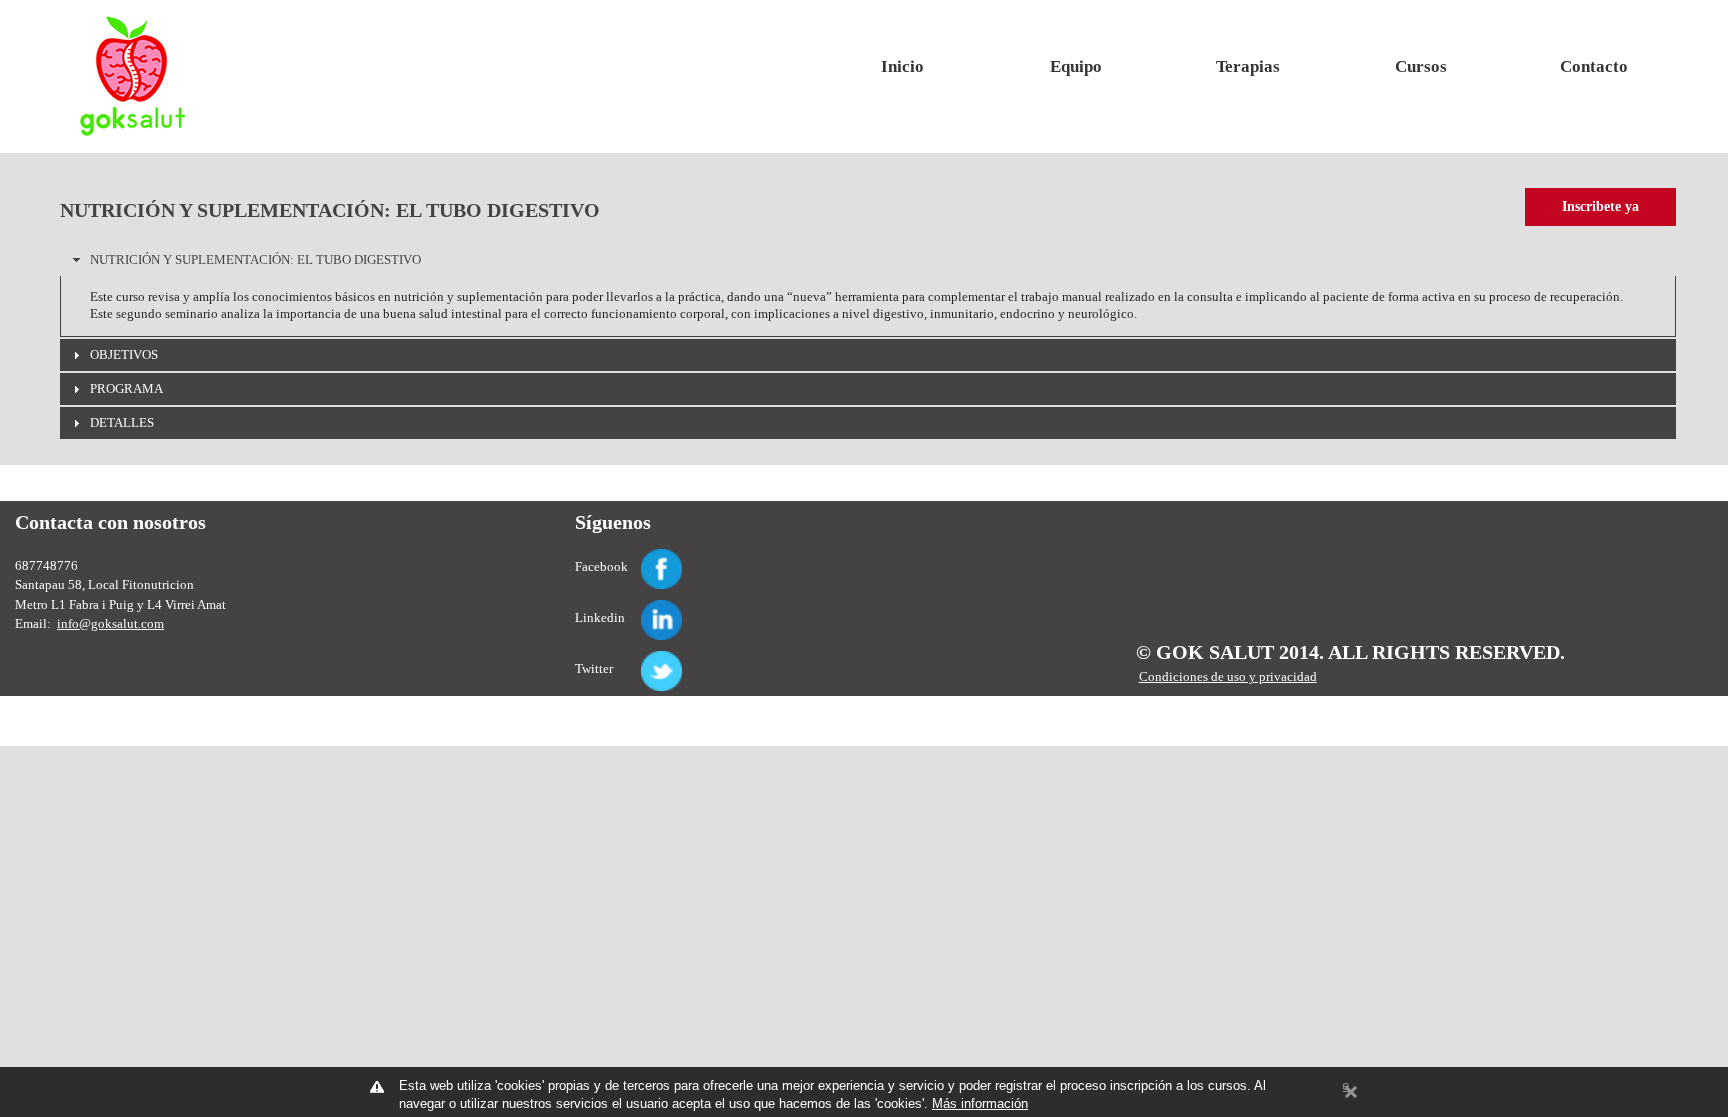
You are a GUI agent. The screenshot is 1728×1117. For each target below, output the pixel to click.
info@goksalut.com (110, 623)
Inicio (902, 66)
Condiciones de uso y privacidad (1228, 676)
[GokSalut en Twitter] (638, 659)
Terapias (1248, 66)
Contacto (1594, 66)
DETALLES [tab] (122, 422)
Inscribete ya (1600, 206)
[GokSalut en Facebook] (638, 557)
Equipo (1076, 66)
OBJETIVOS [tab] (124, 354)
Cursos (1421, 66)
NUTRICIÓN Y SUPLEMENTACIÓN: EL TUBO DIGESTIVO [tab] (255, 259)
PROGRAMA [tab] (126, 388)
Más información (980, 1103)
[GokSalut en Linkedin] (638, 608)
